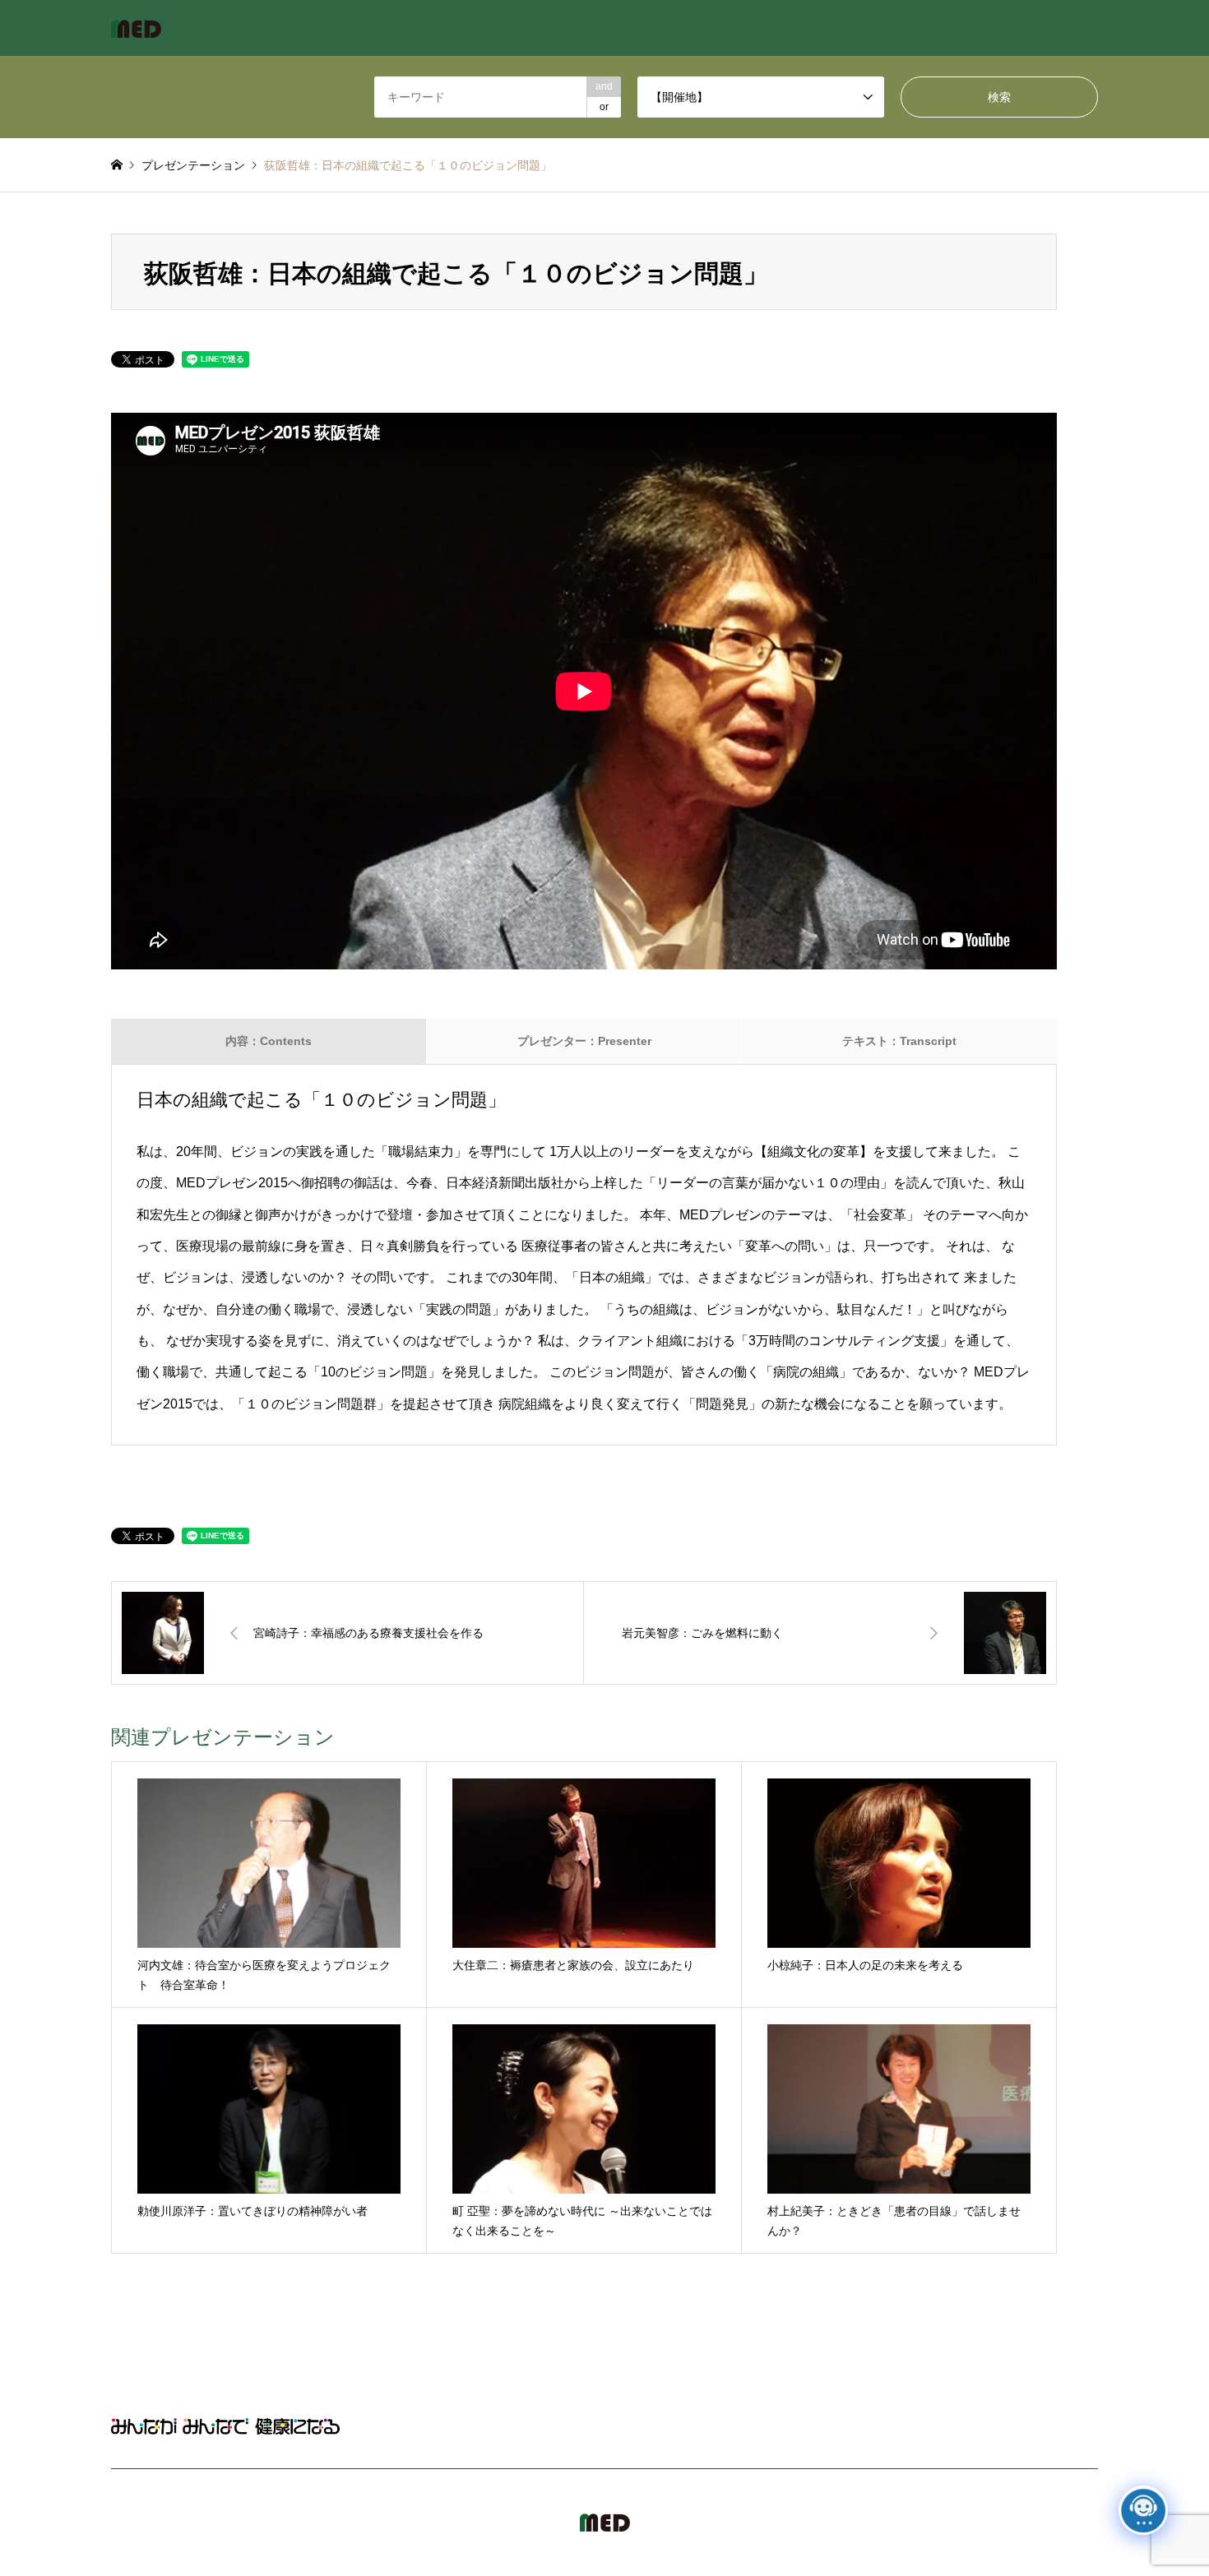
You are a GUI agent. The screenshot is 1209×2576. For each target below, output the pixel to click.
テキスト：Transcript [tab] (899, 1041)
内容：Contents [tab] (269, 1041)
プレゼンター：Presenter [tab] (584, 1041)
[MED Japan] (136, 28)
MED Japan (957, 2523)
